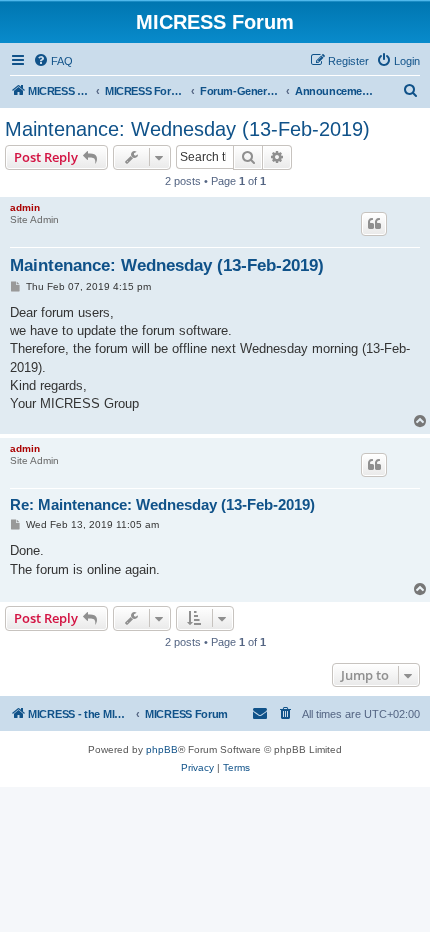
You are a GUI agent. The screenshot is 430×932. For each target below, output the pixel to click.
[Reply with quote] (374, 224)
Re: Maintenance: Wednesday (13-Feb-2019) (162, 504)
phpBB (162, 749)
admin (25, 207)
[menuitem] (53, 61)
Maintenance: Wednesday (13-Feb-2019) (187, 129)
